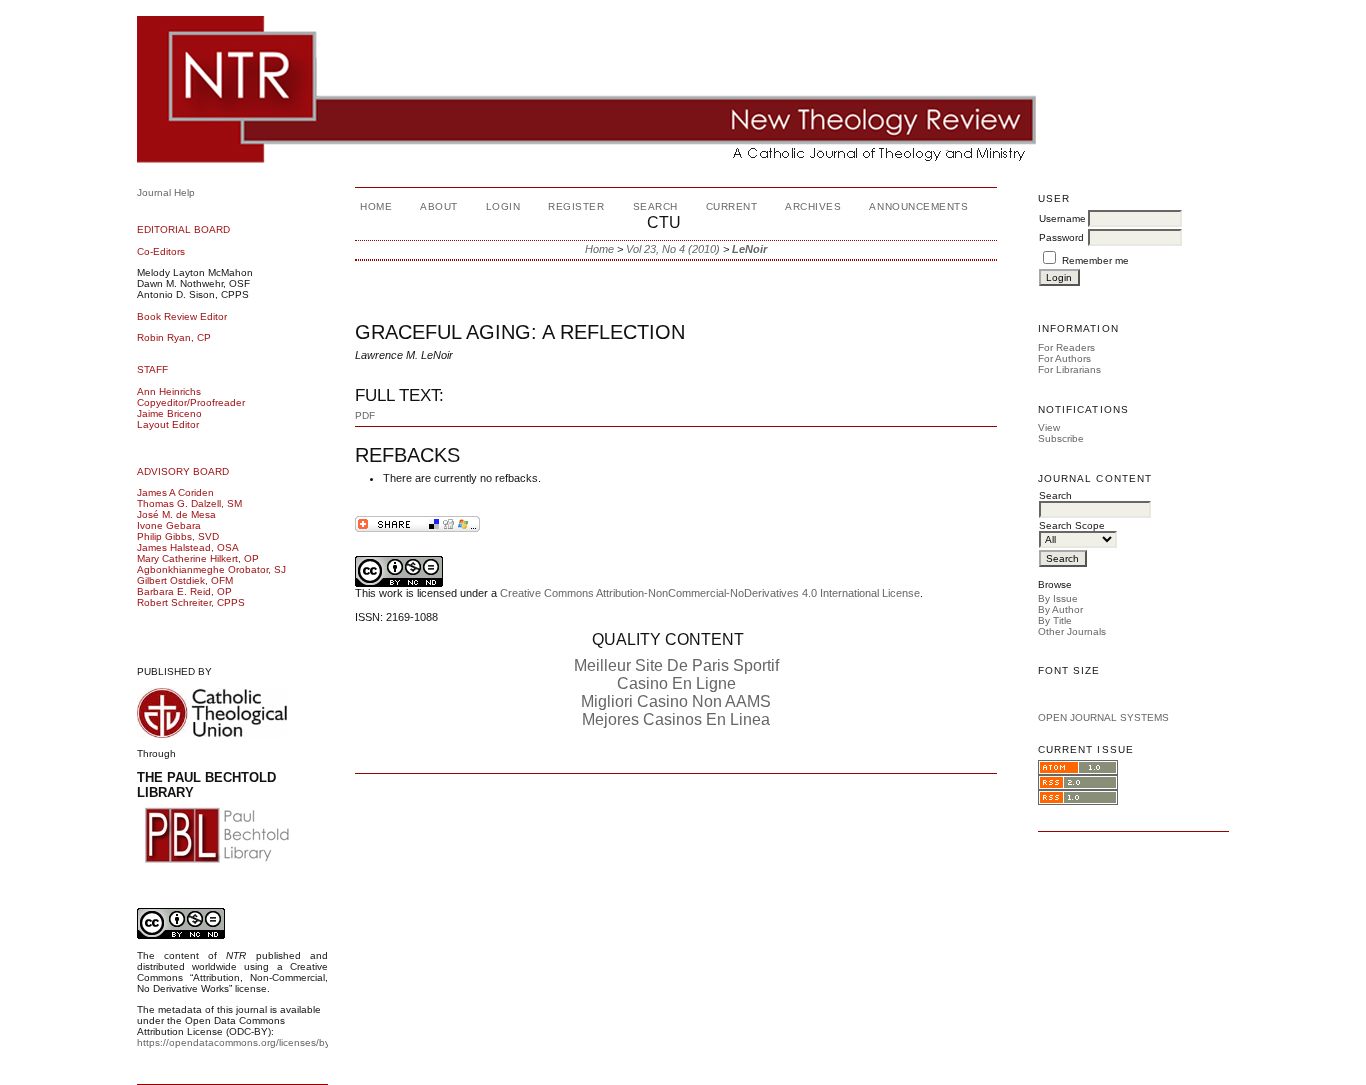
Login (503, 206)
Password (1061, 237)
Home (376, 206)
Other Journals (1072, 631)
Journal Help (166, 192)
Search (655, 206)
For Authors (1064, 358)
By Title (1055, 620)
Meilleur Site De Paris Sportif (676, 665)
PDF (365, 415)
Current (732, 206)
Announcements (918, 206)
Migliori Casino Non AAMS (676, 701)
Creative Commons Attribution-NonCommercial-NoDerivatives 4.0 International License (710, 593)
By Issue (1058, 598)
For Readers (1066, 347)
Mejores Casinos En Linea (676, 719)
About (439, 206)
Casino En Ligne (676, 683)
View (1049, 427)
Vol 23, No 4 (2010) (673, 249)
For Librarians (1069, 369)
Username (1062, 218)
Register (576, 206)
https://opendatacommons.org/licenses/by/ (235, 1042)
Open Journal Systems (1103, 717)
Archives (813, 206)
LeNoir (749, 249)
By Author (1060, 609)
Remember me (1095, 260)
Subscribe (1061, 438)
